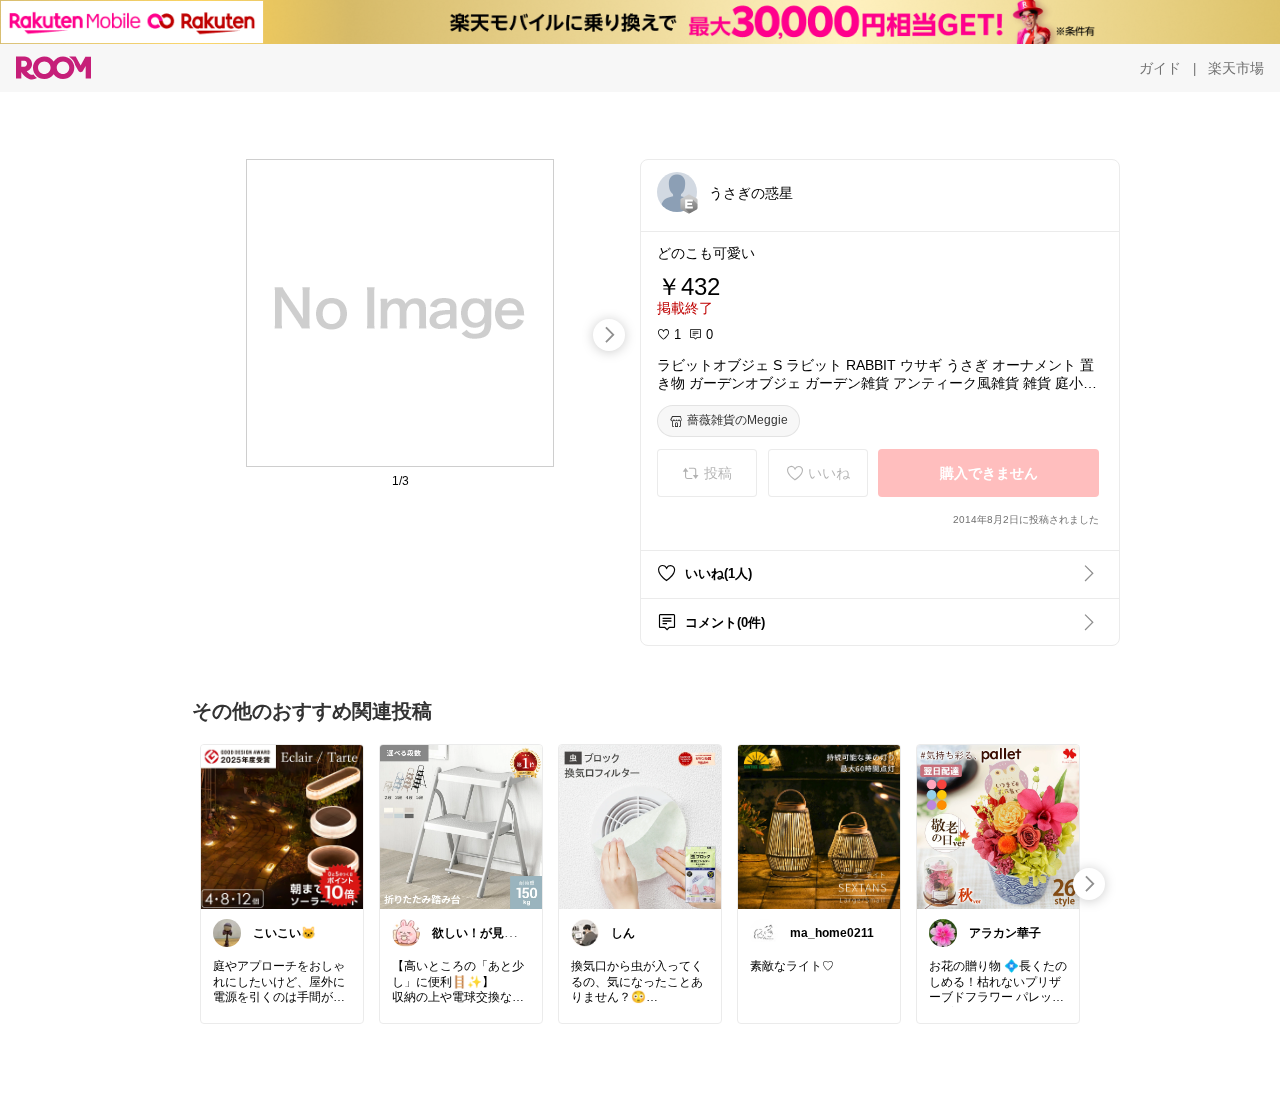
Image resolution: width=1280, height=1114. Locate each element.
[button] (677, 192)
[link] (282, 826)
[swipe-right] (609, 335)
